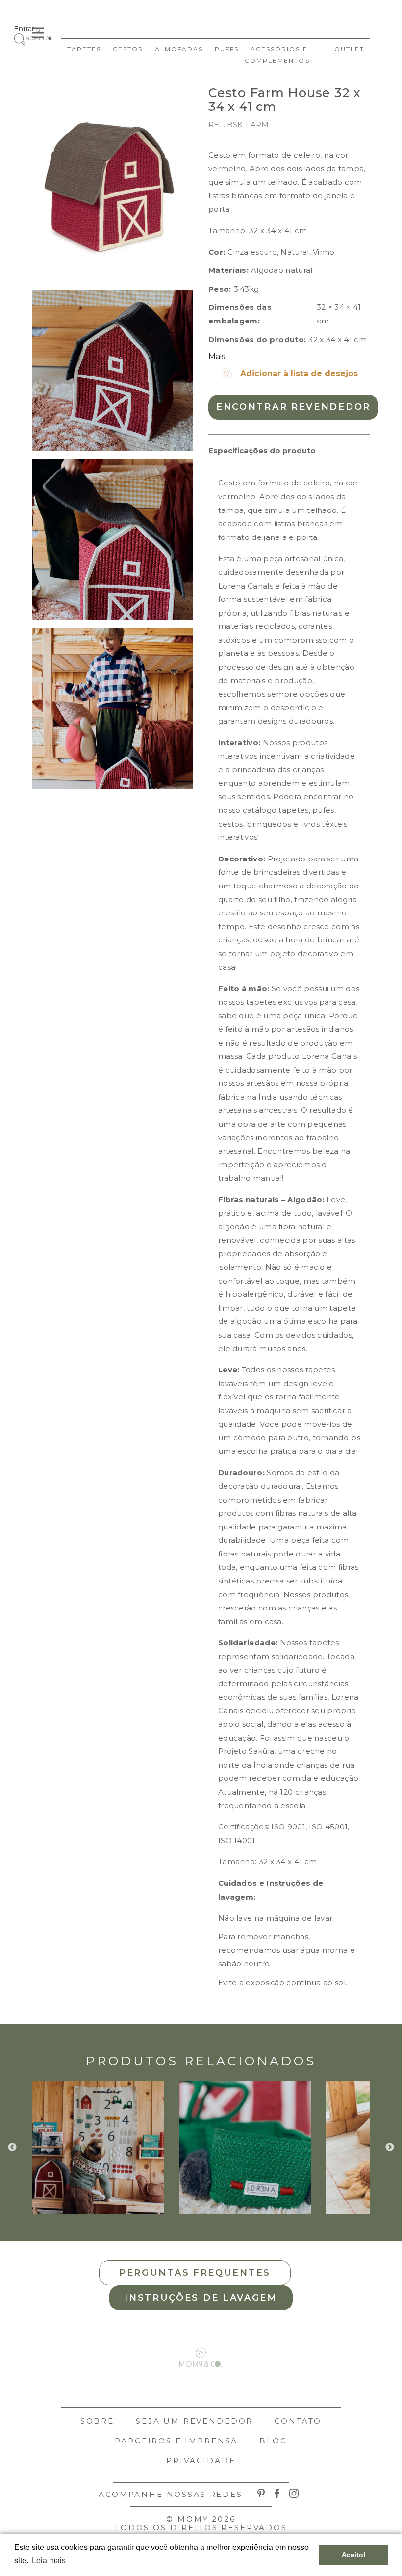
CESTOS (128, 49)
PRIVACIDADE (201, 2460)
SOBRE (97, 2421)
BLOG (273, 2441)
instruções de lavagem (201, 2298)
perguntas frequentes (195, 2273)
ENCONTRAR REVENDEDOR (293, 407)
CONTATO (298, 2421)
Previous (12, 2147)
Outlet (349, 49)
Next (390, 2147)
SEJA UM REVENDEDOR (194, 2421)
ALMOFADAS (179, 49)
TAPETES (84, 49)
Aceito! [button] (354, 2555)
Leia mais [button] (49, 2561)
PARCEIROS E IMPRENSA (176, 2441)
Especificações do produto (262, 450)
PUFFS (227, 49)
